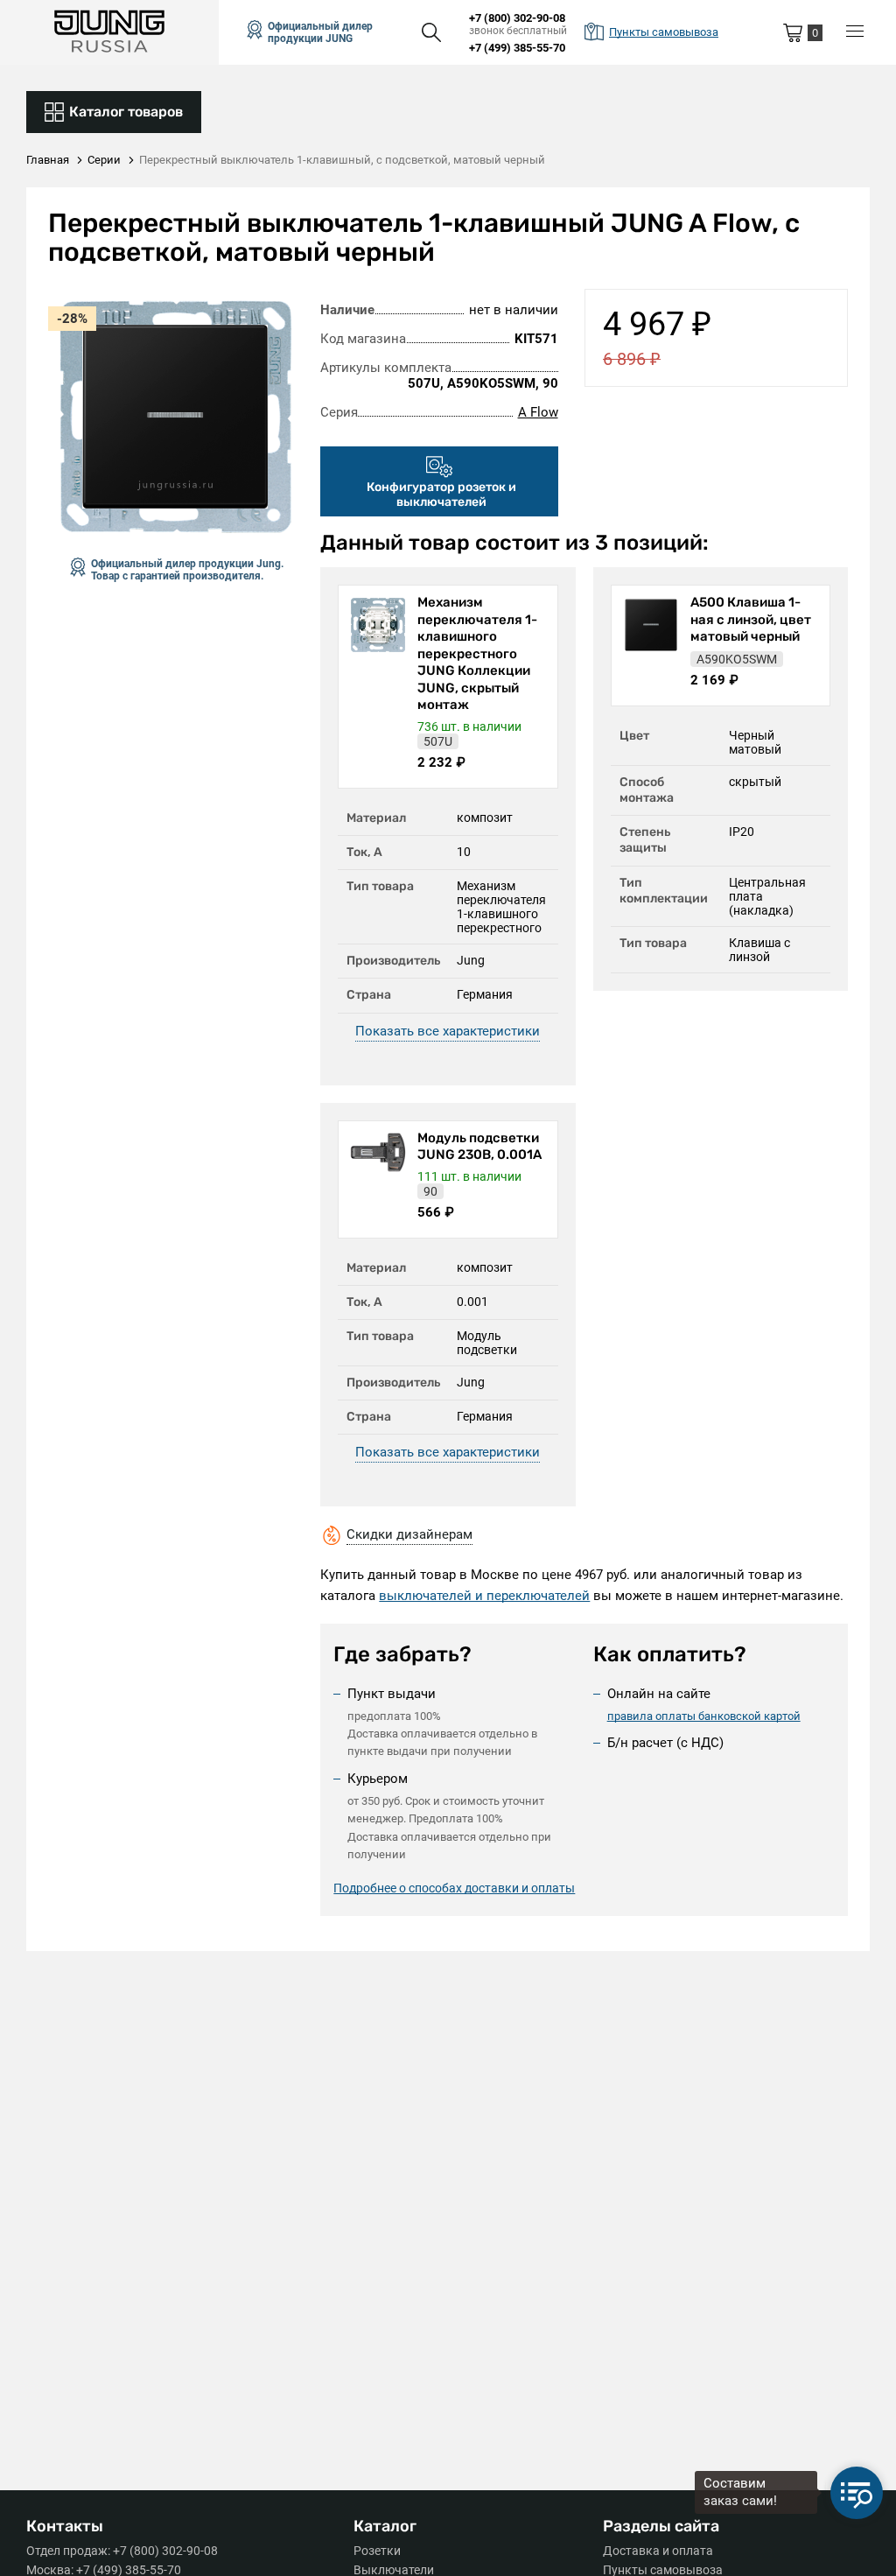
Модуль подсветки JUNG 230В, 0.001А (479, 1147)
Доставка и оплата (658, 2551)
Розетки (377, 2551)
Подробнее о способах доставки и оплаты (454, 1888)
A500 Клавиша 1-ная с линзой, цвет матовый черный (751, 619)
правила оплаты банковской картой (704, 1716)
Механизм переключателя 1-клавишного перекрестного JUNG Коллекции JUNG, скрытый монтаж (477, 653)
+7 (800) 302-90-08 (517, 18)
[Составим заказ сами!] (857, 2493)
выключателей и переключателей (484, 1596)
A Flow (538, 412)
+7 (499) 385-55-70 (517, 48)
